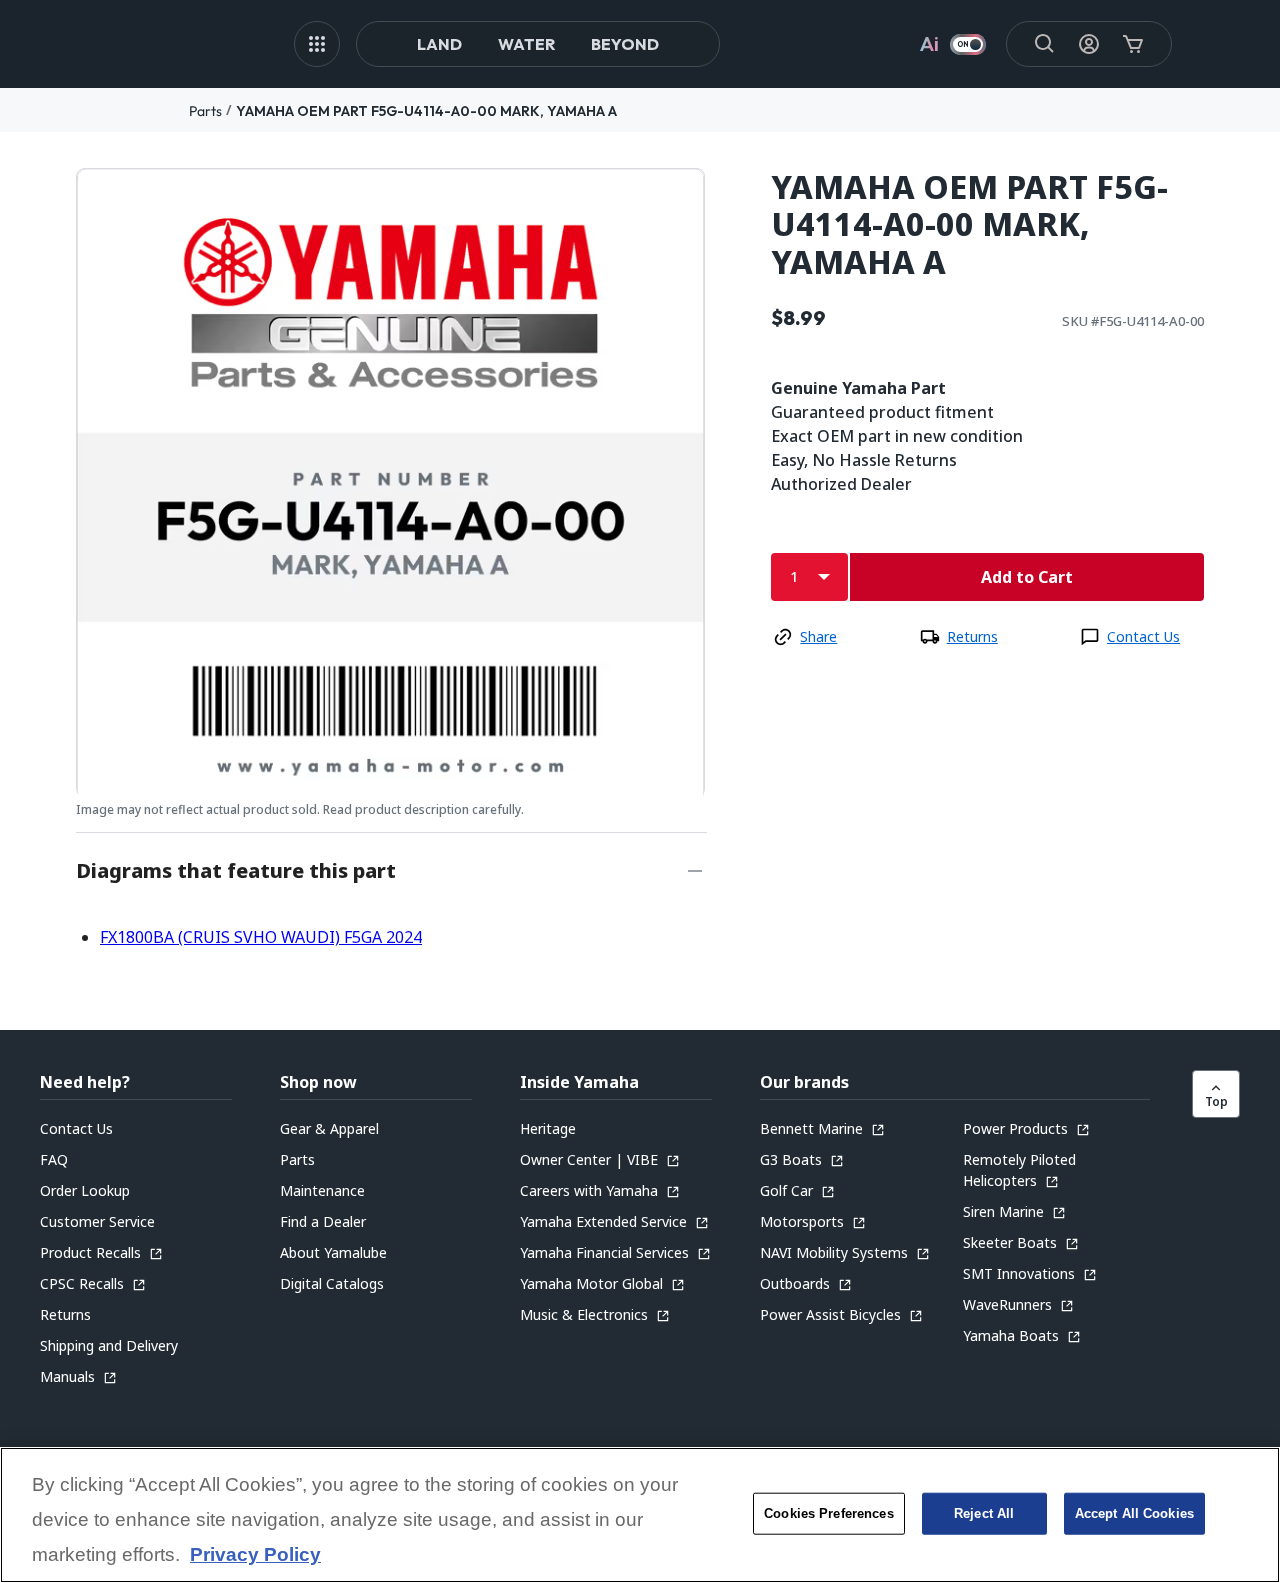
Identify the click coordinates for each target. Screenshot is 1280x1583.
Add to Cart (1027, 577)
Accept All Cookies (1134, 1513)
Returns (972, 636)
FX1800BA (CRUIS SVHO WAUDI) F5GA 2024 (261, 937)
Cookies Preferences (828, 1513)
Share (818, 636)
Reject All (984, 1513)
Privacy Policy (255, 1555)
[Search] (1045, 44)
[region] (640, 1515)
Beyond (625, 44)
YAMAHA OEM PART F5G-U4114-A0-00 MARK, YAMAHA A (426, 111)
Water (526, 44)
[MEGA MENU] (317, 44)
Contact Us (1143, 636)
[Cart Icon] (1133, 44)
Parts (205, 111)
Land (439, 44)
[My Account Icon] (1089, 44)
